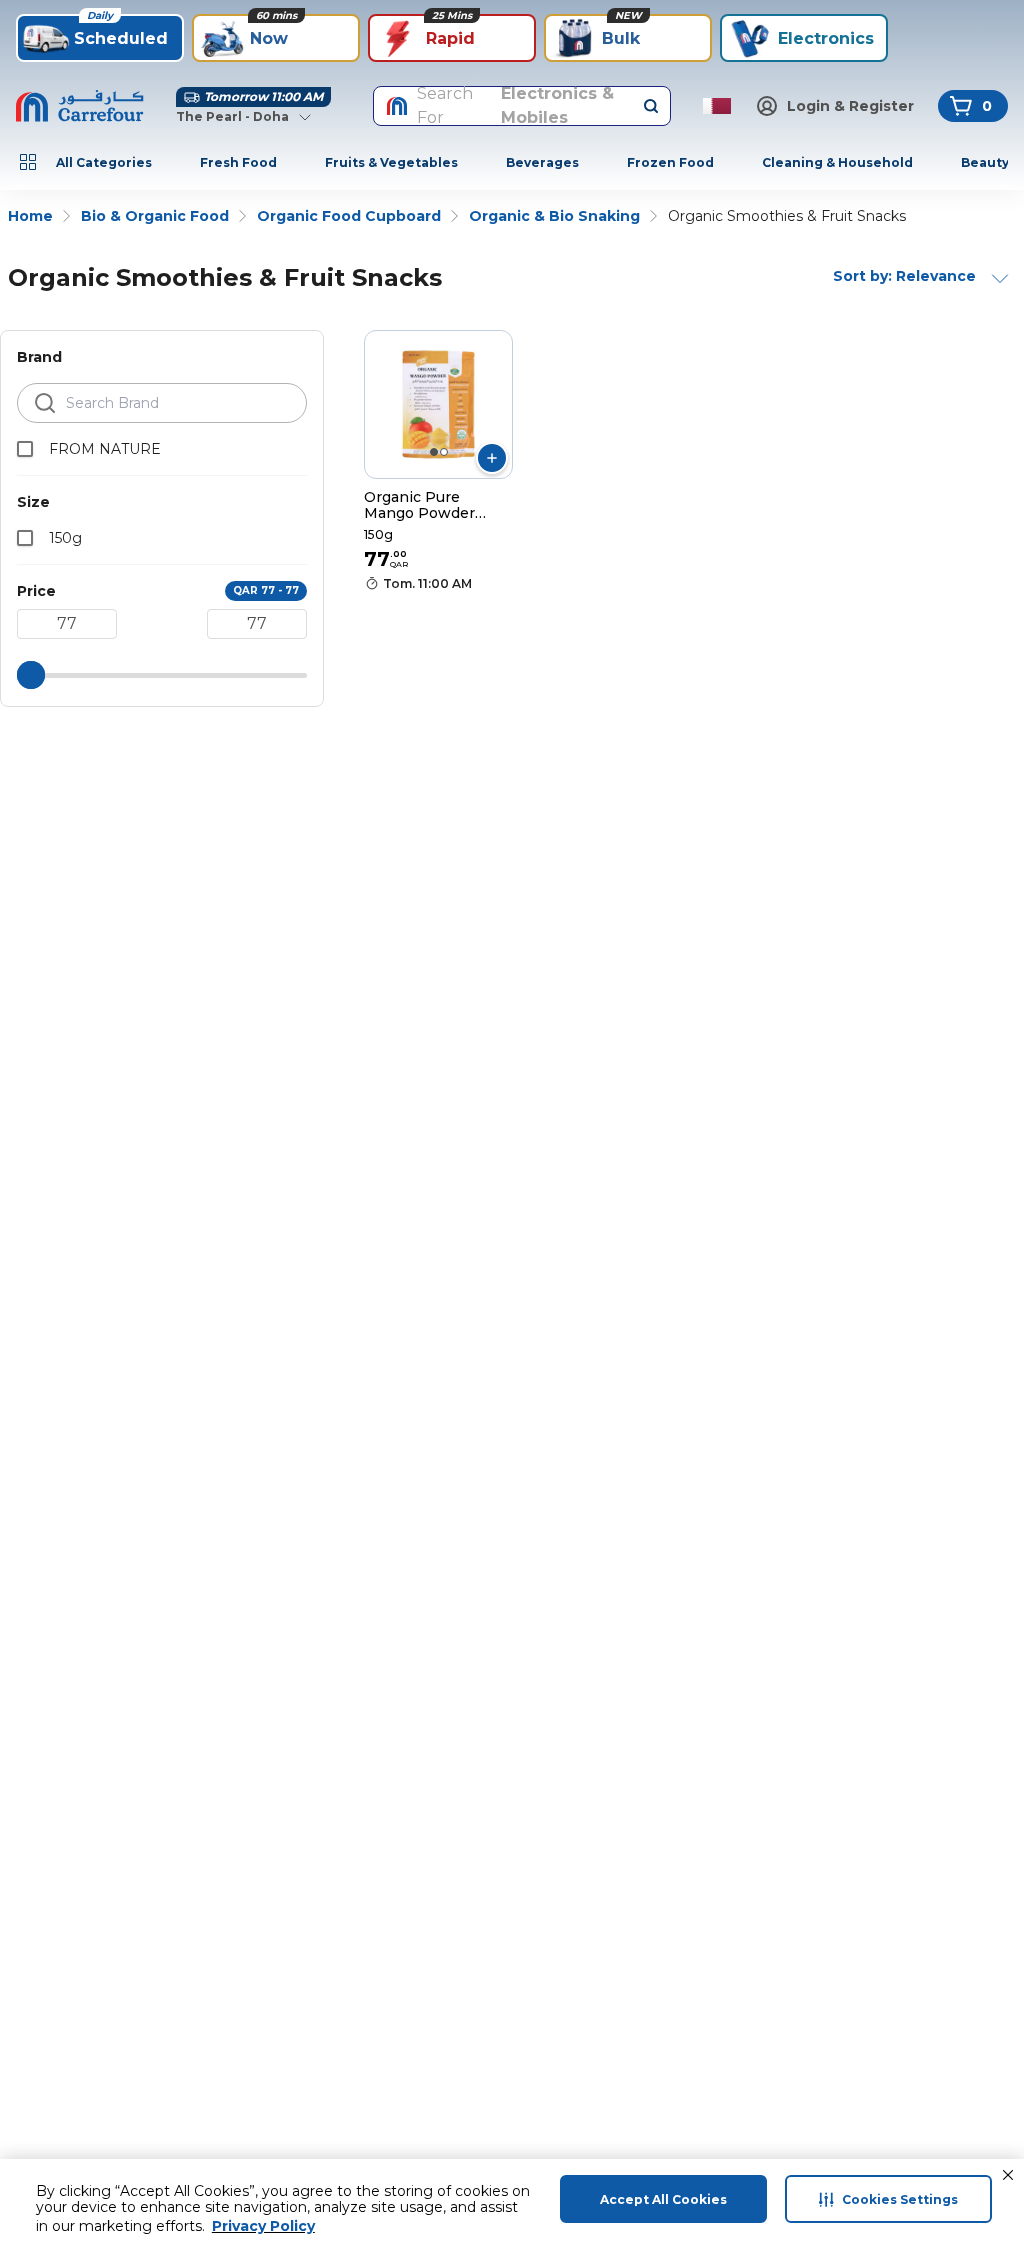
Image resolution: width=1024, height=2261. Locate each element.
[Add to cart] (492, 458)
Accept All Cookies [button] (663, 2199)
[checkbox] (25, 449)
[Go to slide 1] (434, 452)
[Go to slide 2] (444, 452)
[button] (1008, 2175)
